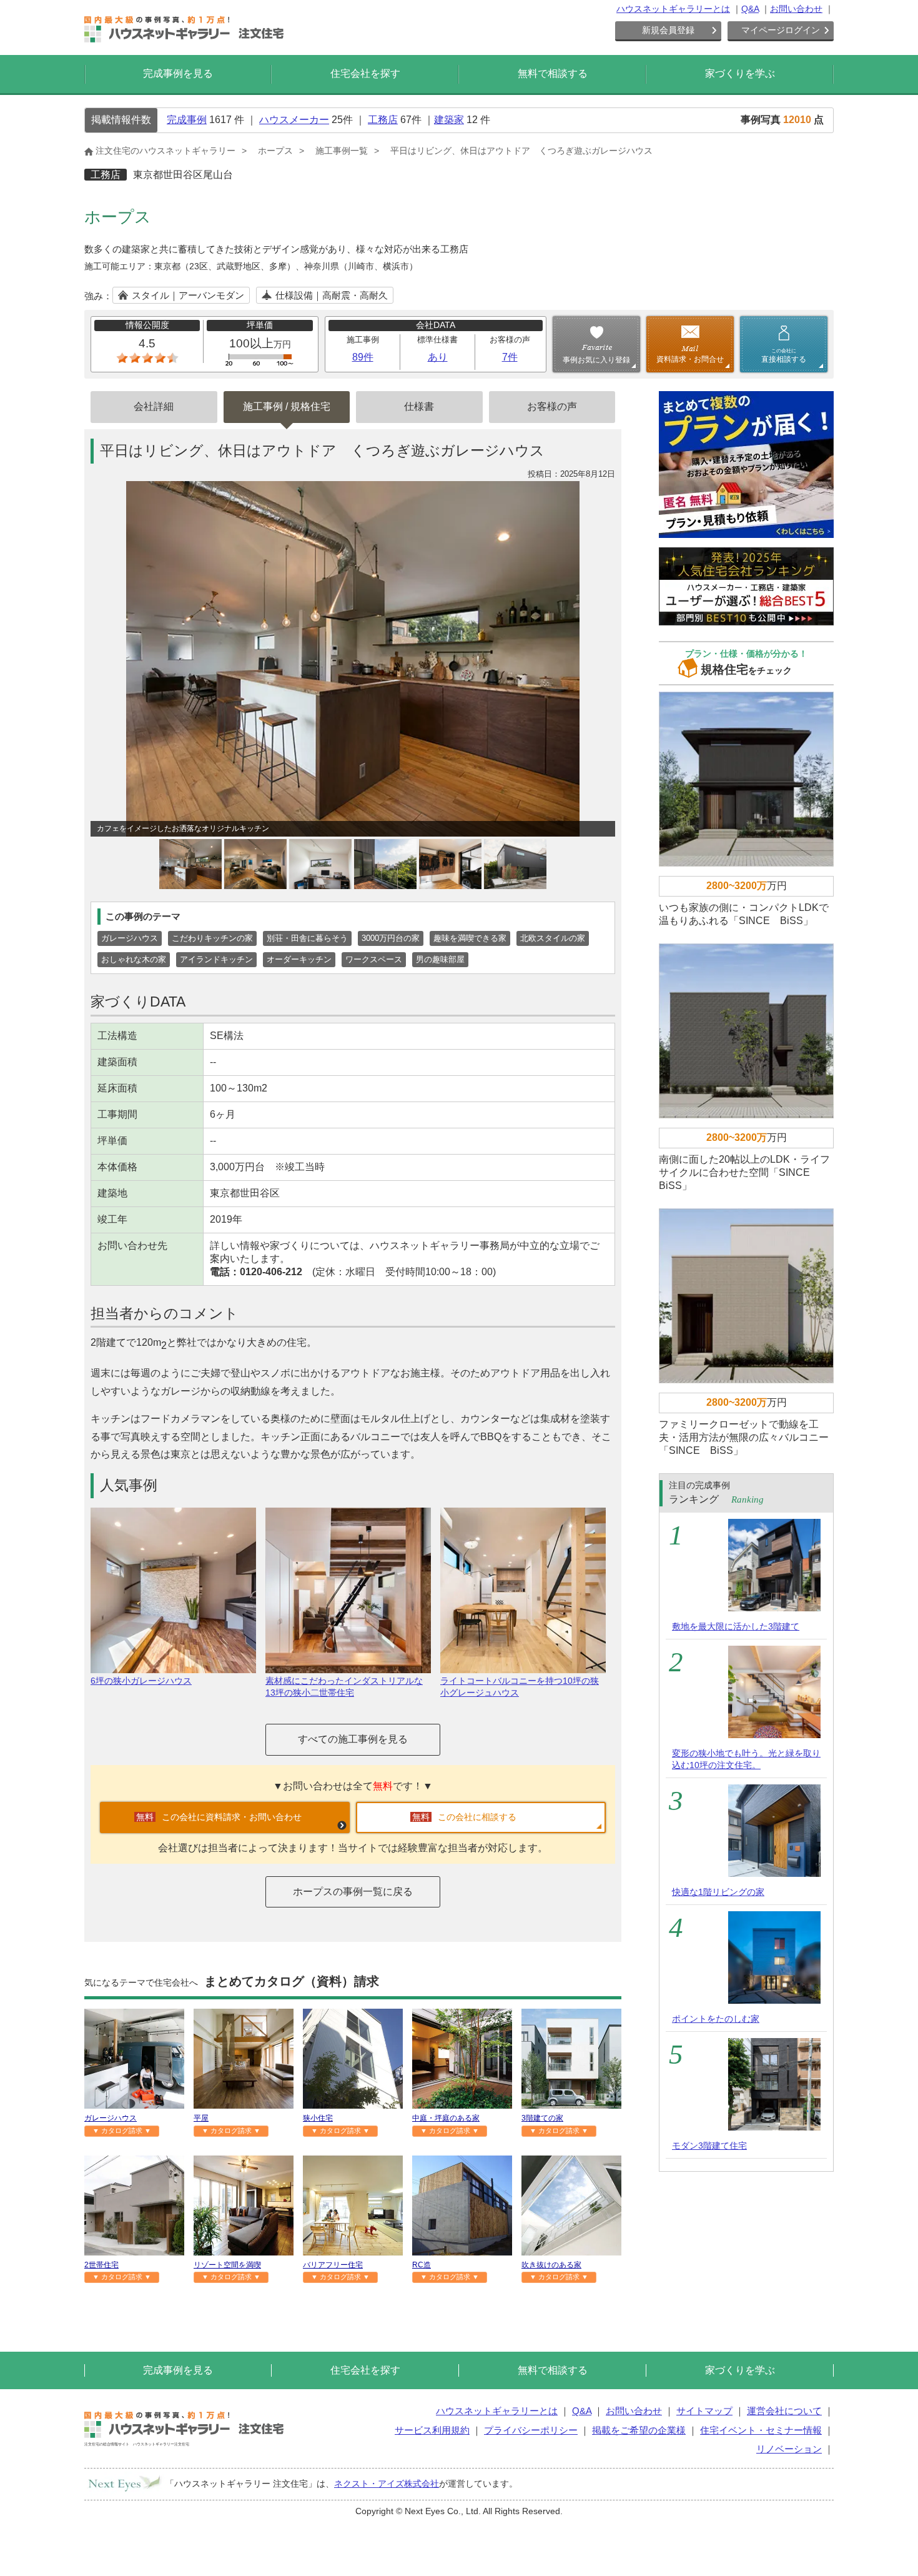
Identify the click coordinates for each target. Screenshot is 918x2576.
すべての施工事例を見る (353, 1739)
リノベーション (789, 2449)
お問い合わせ (796, 9)
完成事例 (187, 120)
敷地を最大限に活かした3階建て (736, 1626)
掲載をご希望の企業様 (639, 2430)
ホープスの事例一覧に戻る (353, 1892)
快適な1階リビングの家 (718, 1892)
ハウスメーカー (294, 120)
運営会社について (784, 2411)
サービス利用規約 (432, 2430)
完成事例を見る (178, 73)
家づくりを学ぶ (740, 73)
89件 (363, 357)
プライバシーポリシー (531, 2430)
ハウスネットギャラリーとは (673, 9)
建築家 (449, 120)
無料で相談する (553, 73)
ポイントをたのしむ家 (716, 2019)
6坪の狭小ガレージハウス (141, 1681)
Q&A (750, 9)
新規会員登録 (668, 30)
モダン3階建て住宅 (709, 2146)
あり (438, 357)
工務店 (383, 120)
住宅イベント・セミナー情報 (761, 2430)
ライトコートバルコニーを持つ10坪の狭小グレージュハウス (520, 1687)
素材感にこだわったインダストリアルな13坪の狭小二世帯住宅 (344, 1687)
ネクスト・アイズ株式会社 (387, 2484)
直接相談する (784, 356)
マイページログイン (781, 30)
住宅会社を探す (365, 73)
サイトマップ (704, 2411)
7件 (510, 357)
